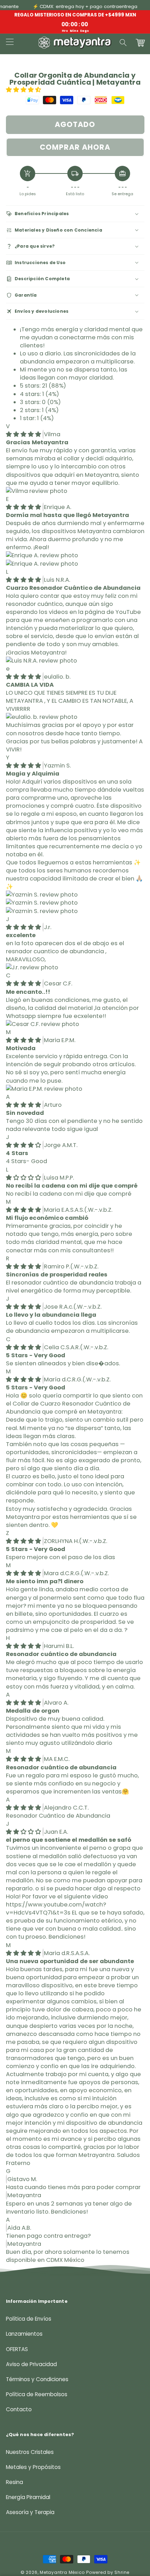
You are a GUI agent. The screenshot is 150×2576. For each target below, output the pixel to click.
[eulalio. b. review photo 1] (42, 717)
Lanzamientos (24, 2334)
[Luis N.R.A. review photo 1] (42, 661)
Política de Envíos (29, 2319)
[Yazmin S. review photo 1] (42, 895)
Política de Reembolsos (37, 2394)
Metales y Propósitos (33, 2467)
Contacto (19, 2409)
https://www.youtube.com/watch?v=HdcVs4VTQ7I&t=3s (56, 1909)
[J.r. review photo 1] (32, 967)
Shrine (122, 2572)
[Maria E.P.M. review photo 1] (44, 1089)
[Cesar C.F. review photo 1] (43, 1024)
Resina (14, 2482)
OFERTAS (17, 2349)
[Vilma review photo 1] (37, 491)
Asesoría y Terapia (30, 2512)
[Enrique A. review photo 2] (42, 564)
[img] (24, 434)
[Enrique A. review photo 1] (42, 555)
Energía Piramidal (28, 2497)
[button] (24, 90)
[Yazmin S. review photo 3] (42, 911)
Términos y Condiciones (37, 2379)
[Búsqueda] (123, 43)
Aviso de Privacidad (31, 2364)
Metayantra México (62, 2572)
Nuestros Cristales (30, 2452)
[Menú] (9, 43)
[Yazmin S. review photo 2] (42, 903)
